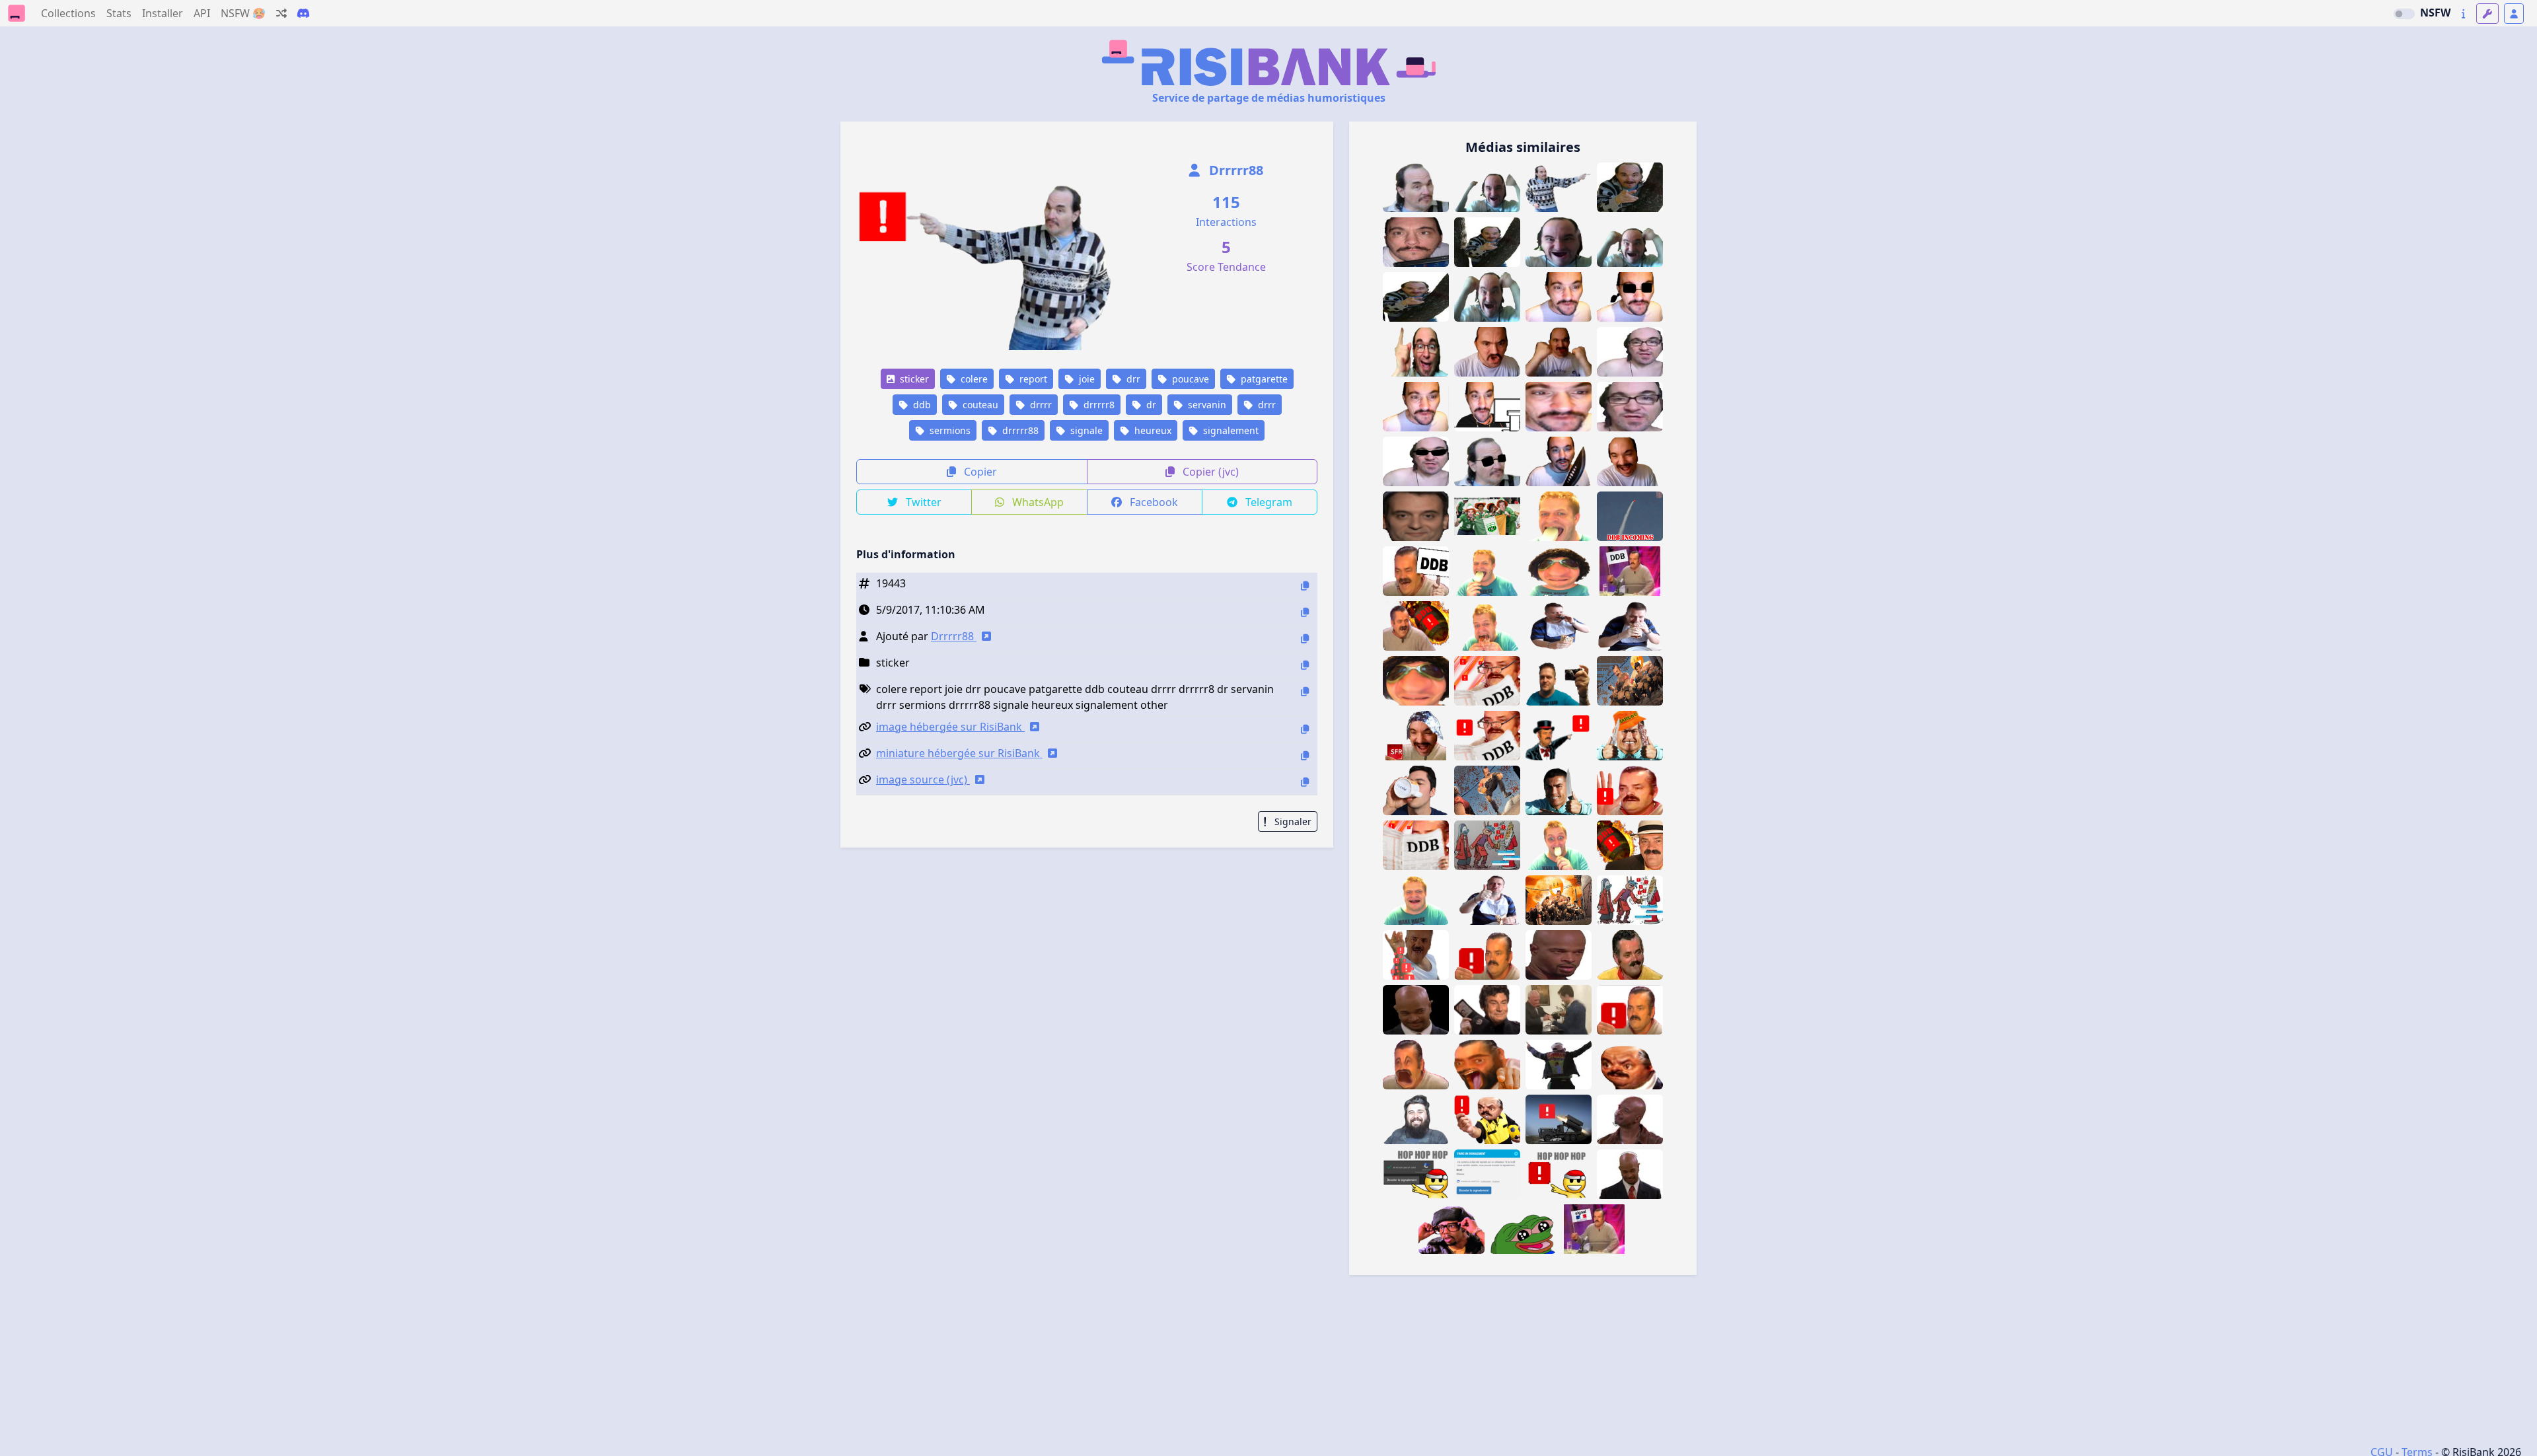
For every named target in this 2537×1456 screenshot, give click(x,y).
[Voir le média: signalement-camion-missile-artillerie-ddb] (1559, 1119)
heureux (1152, 430)
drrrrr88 (1019, 430)
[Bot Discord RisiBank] (303, 13)
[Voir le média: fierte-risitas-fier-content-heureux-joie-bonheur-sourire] (1630, 955)
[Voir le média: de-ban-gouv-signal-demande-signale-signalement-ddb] (1416, 626)
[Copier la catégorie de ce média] (1305, 665)
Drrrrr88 (1234, 170)
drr (1132, 379)
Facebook (1153, 502)
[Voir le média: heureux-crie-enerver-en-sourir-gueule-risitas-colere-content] (1416, 1065)
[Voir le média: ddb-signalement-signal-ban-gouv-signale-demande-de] (1487, 681)
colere (973, 379)
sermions (949, 430)
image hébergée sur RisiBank (950, 727)
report (1032, 379)
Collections (68, 13)
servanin (1206, 405)
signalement (1230, 430)
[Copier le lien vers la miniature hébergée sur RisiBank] (1305, 755)
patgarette (1263, 379)
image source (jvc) (923, 780)
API (202, 13)
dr (1150, 405)
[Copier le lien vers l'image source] (1305, 782)
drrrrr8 (1098, 405)
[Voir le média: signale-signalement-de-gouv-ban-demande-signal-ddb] (1416, 845)
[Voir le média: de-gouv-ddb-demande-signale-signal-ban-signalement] (1630, 516)
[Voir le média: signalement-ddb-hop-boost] (1559, 1174)
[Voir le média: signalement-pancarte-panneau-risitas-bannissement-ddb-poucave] (1630, 571)
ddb (921, 405)
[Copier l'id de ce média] (1305, 586)
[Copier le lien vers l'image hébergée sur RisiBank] (1305, 729)
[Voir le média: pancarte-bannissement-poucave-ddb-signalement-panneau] (1416, 571)
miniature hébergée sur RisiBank (959, 753)
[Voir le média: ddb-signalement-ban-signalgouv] (1630, 1010)
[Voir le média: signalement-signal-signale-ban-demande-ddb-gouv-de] (1630, 845)
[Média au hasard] (281, 13)
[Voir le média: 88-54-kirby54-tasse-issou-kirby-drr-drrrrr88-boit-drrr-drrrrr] (1416, 790)
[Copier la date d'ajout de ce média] (1305, 612)
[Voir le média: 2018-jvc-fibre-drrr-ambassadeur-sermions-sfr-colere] (1416, 736)
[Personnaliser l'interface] (2487, 14)
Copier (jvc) (1209, 472)
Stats (119, 13)
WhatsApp (1037, 502)
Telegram (1268, 502)
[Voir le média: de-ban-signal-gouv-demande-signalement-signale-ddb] (1559, 736)
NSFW (2435, 13)
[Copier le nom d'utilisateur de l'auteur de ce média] (1305, 638)
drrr (1266, 405)
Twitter (922, 502)
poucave (1189, 379)
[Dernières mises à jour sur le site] (2463, 14)
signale (1085, 430)
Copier (979, 472)
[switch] (2404, 14)
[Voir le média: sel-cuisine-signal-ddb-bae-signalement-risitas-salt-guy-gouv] (1416, 955)
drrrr (1040, 405)
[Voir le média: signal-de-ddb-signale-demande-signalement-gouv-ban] (1630, 790)
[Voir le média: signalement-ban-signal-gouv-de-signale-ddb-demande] (1487, 736)
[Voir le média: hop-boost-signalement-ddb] (1416, 1174)
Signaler (1292, 821)
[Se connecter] (2514, 14)
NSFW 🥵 (243, 13)
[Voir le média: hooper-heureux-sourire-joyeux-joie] (1416, 1119)
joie (1085, 379)
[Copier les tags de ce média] (1305, 691)
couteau (979, 405)
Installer (163, 13)
